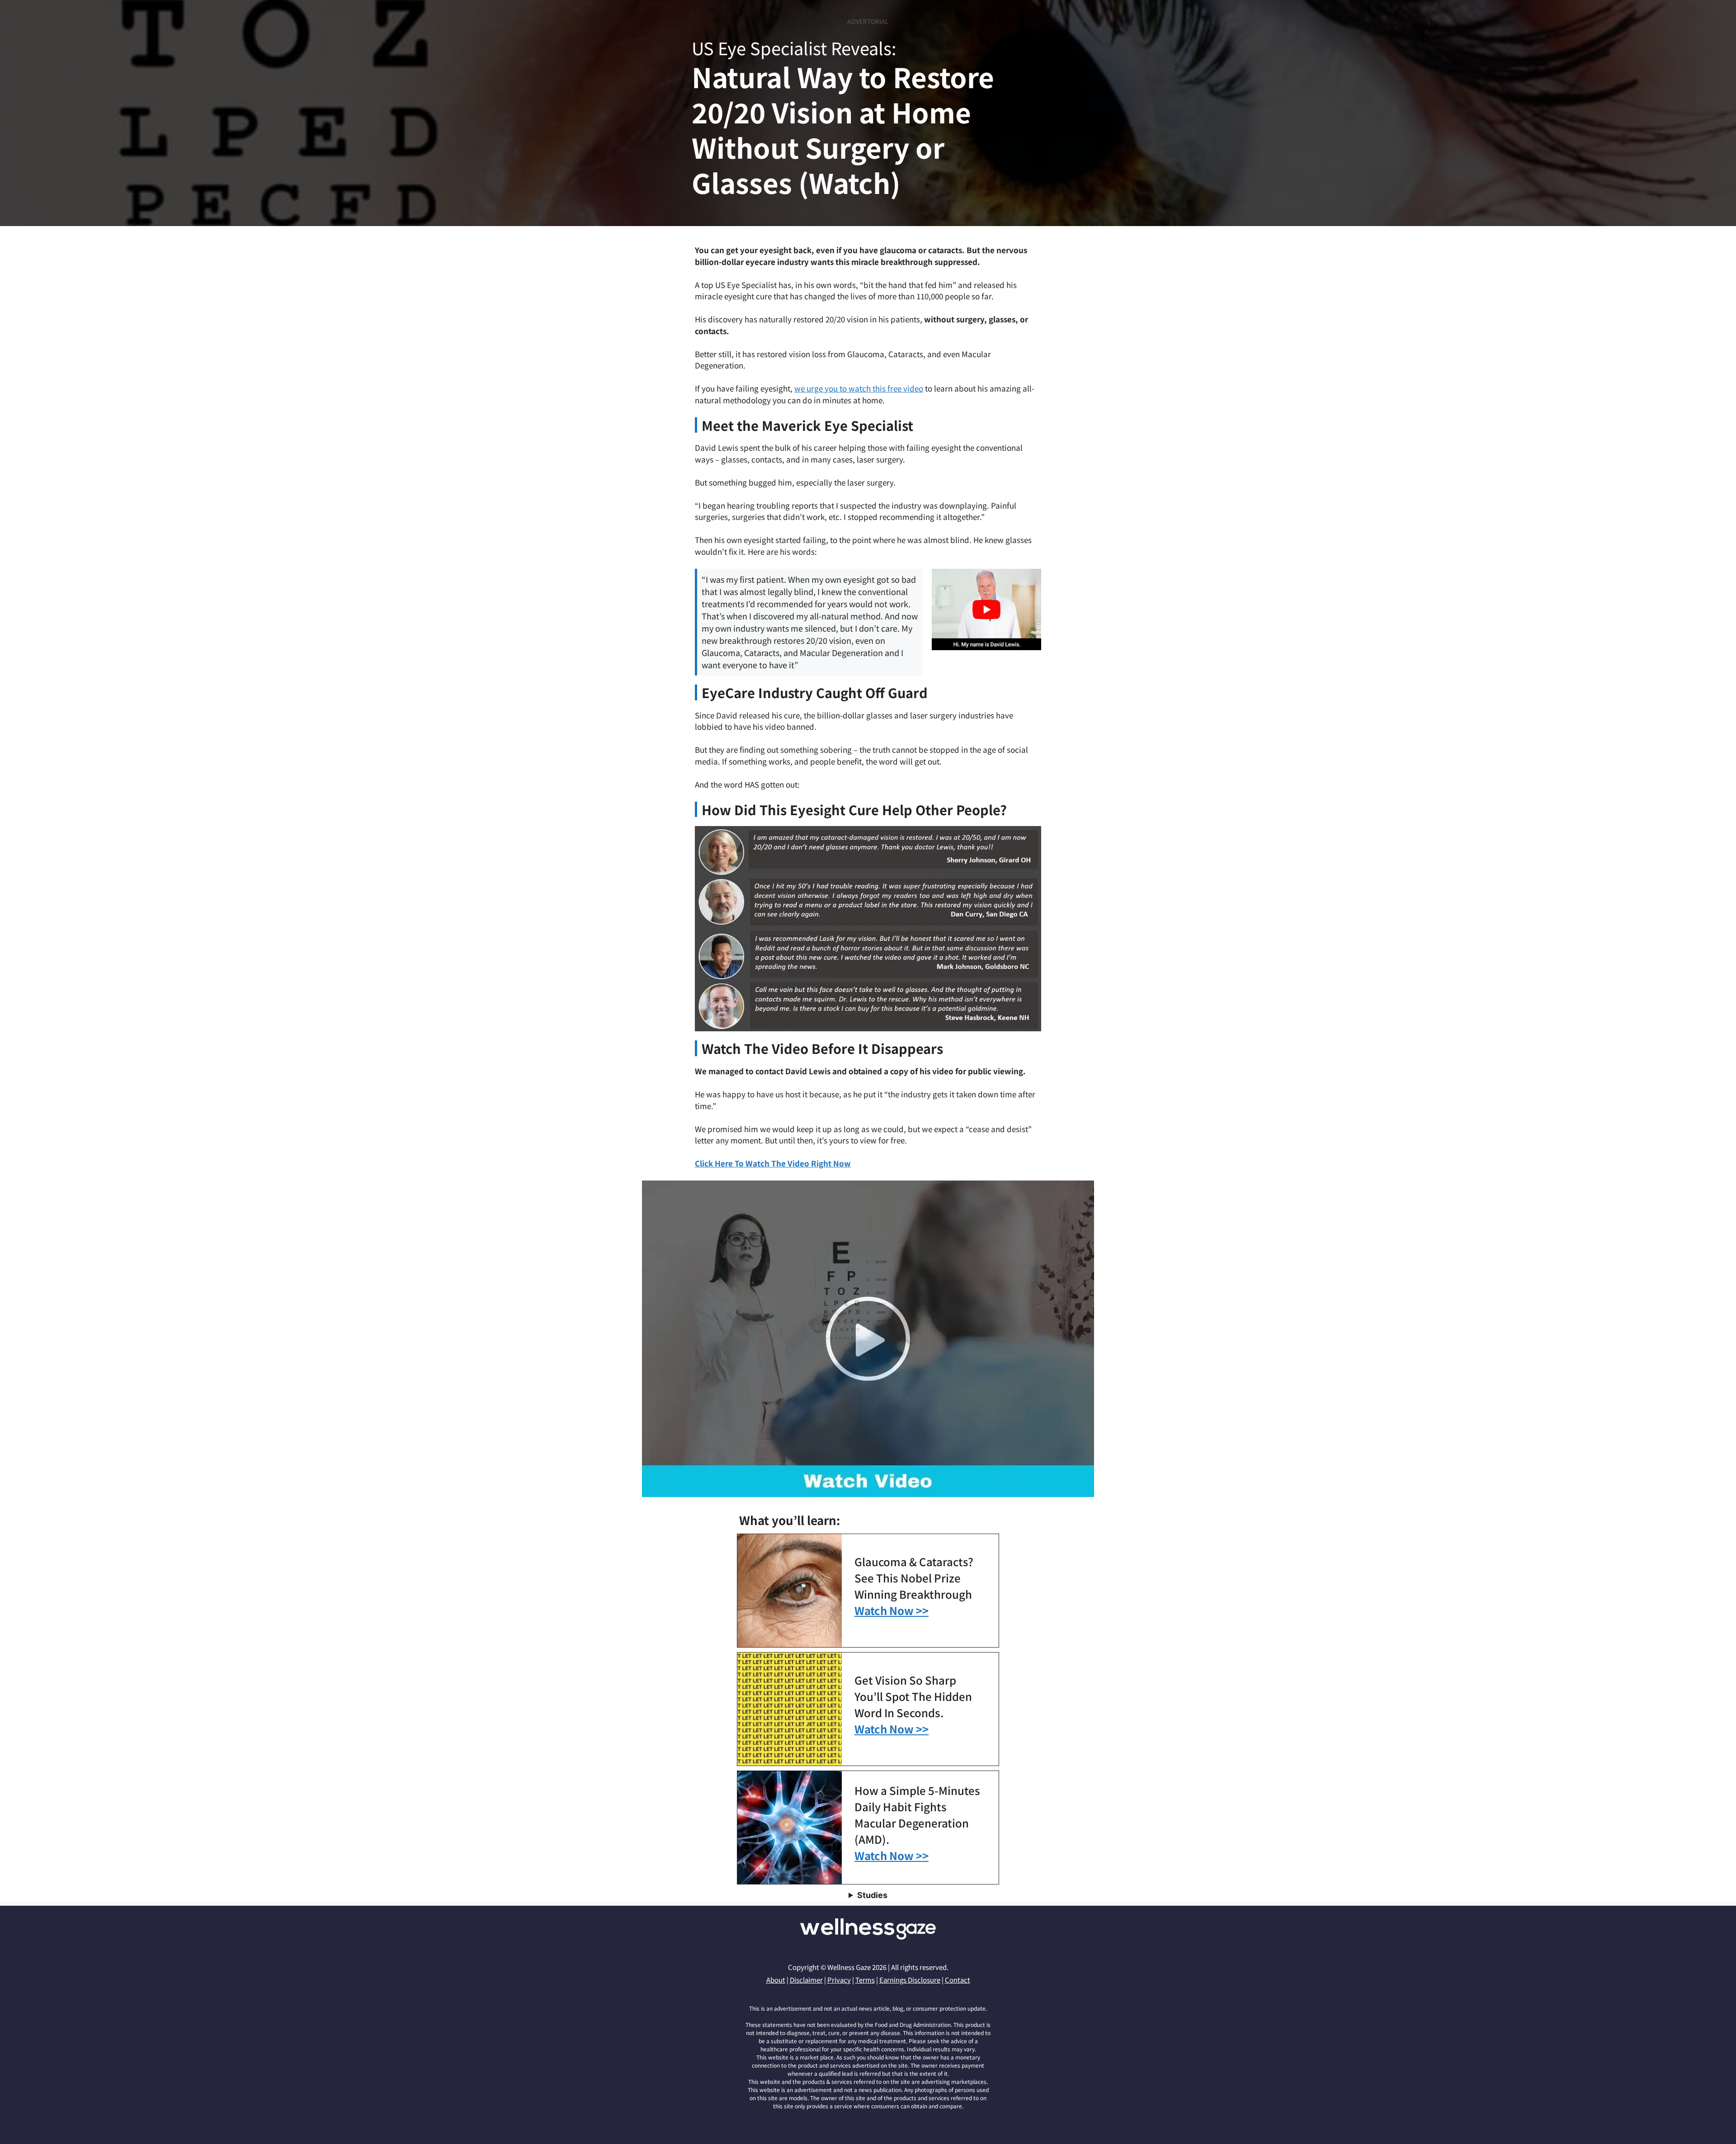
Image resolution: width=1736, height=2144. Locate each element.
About (776, 1980)
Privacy (839, 1980)
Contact (958, 1980)
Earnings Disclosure (910, 1980)
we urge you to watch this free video (859, 388)
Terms (865, 1980)
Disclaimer (806, 1980)
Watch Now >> (892, 1610)
